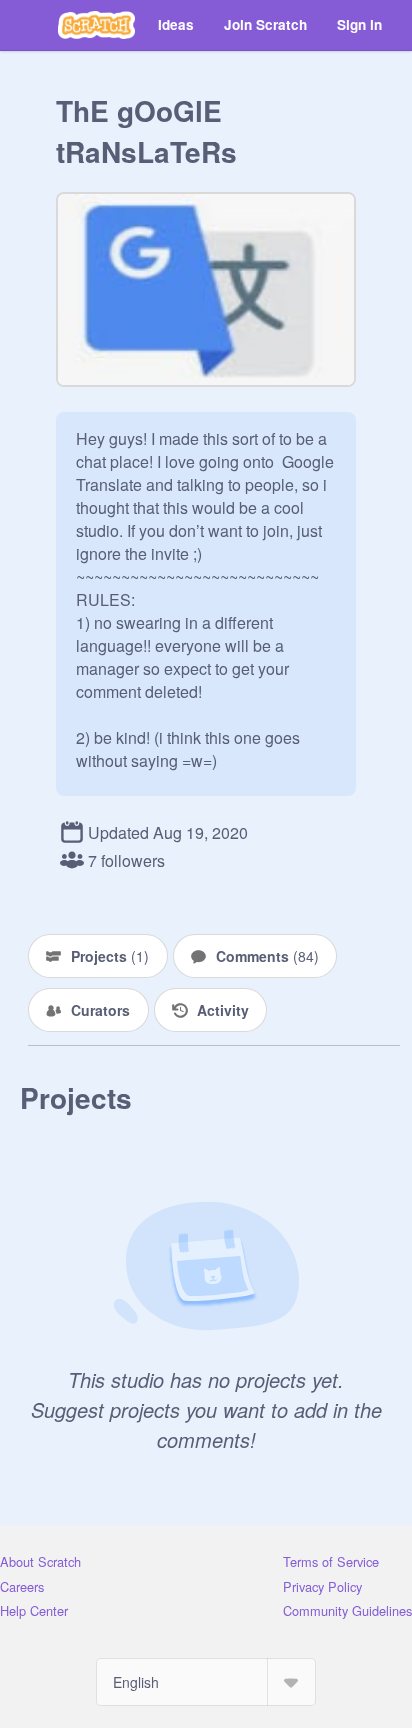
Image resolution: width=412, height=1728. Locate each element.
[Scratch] (96, 25)
